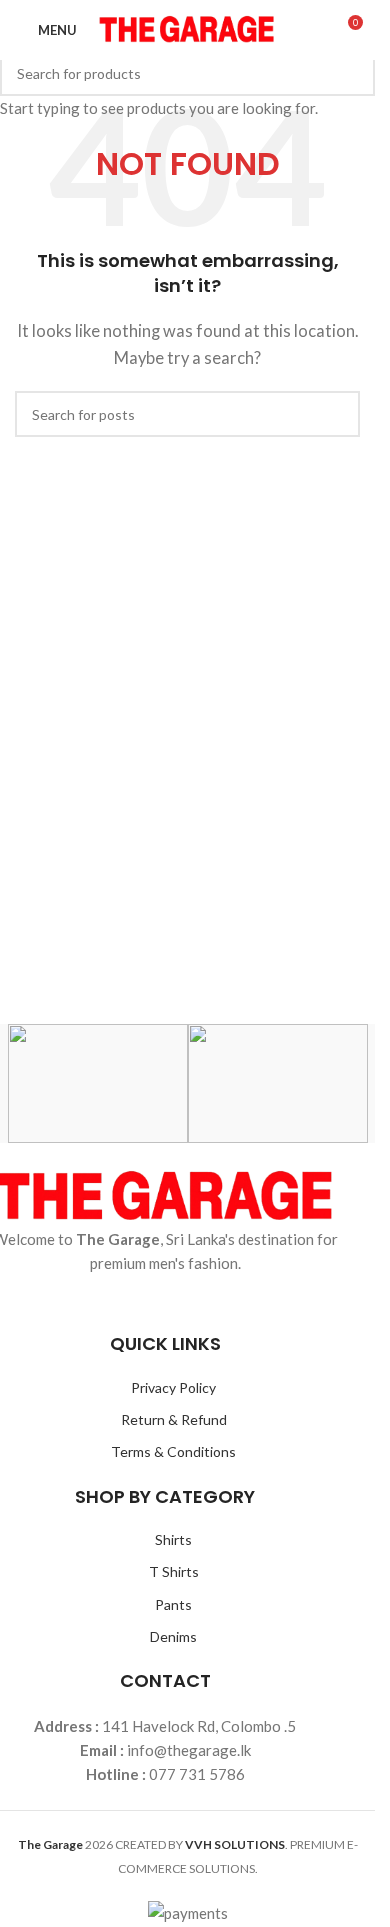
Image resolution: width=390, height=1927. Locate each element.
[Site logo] (187, 28)
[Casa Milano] (278, 1083)
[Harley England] (98, 1083)
